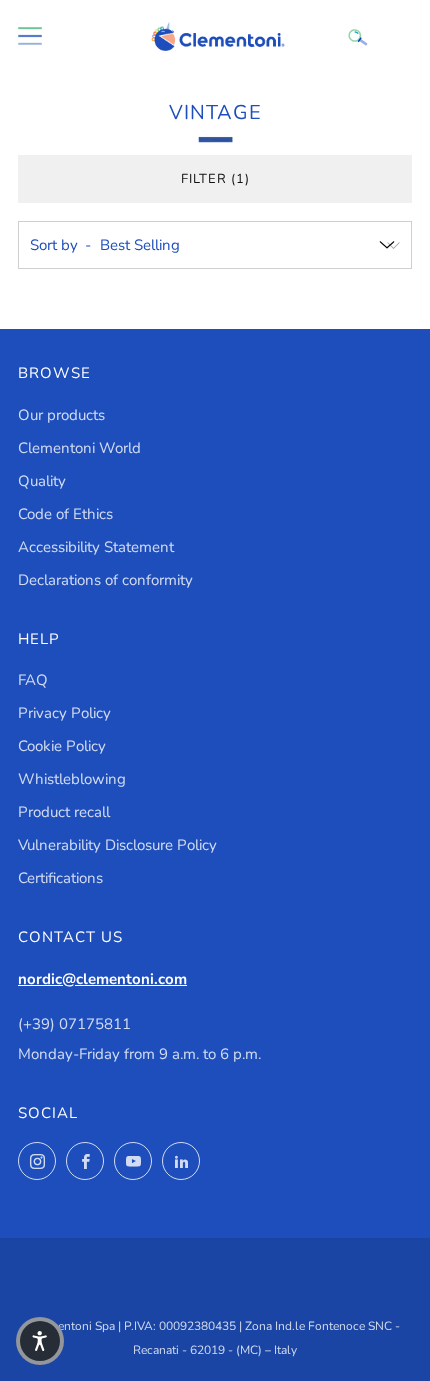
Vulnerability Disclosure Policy (117, 845)
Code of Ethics (65, 514)
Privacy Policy (64, 713)
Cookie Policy (62, 746)
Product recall (64, 812)
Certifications (60, 878)
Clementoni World (79, 448)
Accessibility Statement (96, 547)
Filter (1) (215, 179)
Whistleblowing (72, 779)
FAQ (33, 680)
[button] (40, 1341)
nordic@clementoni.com (102, 979)
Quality (42, 481)
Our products (61, 415)
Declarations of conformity (105, 580)
